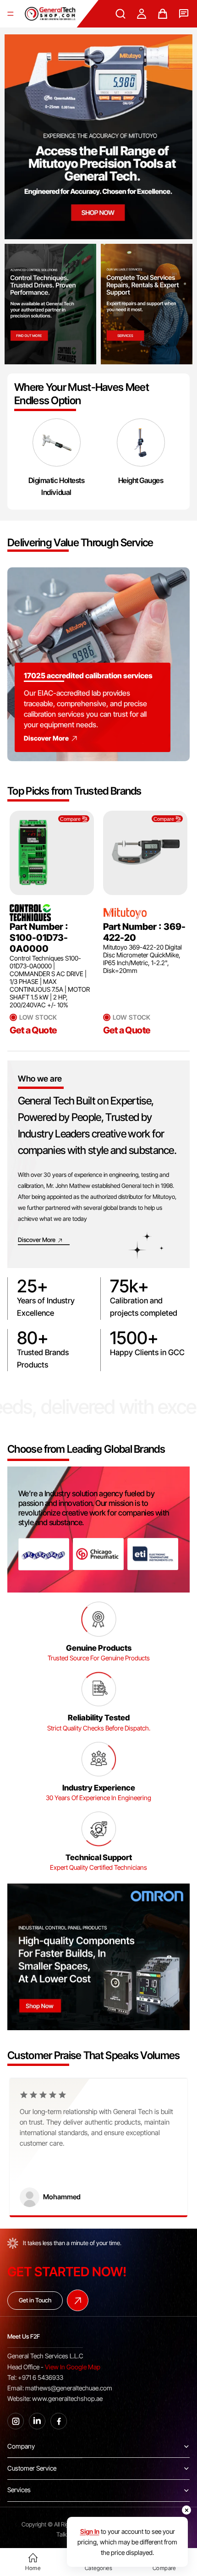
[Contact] (184, 14)
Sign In (90, 2531)
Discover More (46, 738)
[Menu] (11, 14)
